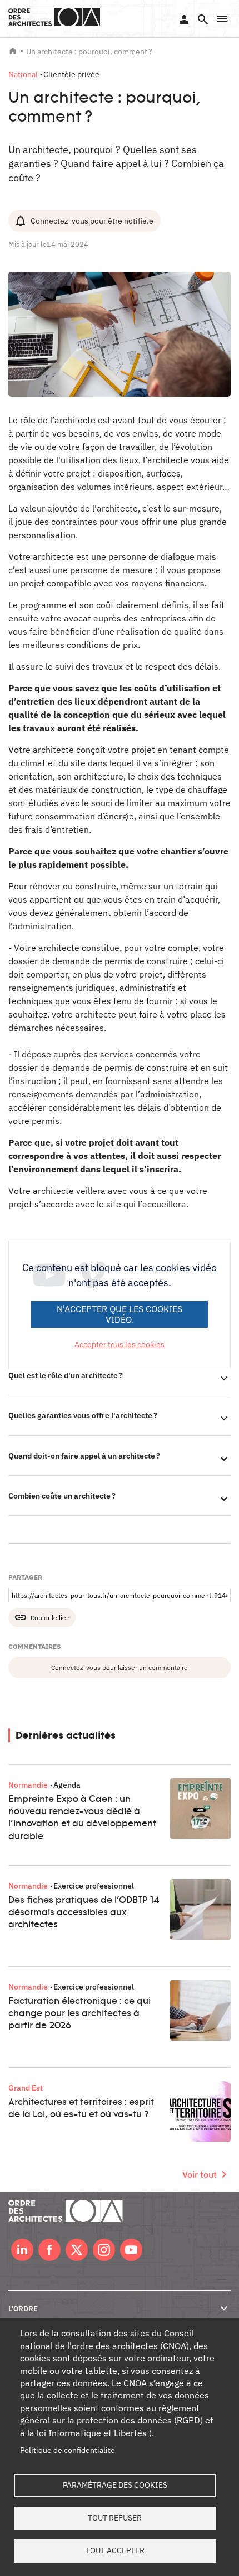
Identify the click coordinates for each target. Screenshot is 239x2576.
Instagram (104, 2250)
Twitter (77, 2250)
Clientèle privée (71, 74)
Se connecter (184, 19)
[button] (222, 19)
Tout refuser (115, 2518)
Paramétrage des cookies (115, 2485)
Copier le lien (50, 1617)
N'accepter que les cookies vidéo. (120, 1314)
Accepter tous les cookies (120, 1344)
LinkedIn (22, 2250)
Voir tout (200, 2174)
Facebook (49, 2250)
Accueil (13, 51)
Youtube (131, 2250)
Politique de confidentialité (68, 2450)
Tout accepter (115, 2550)
